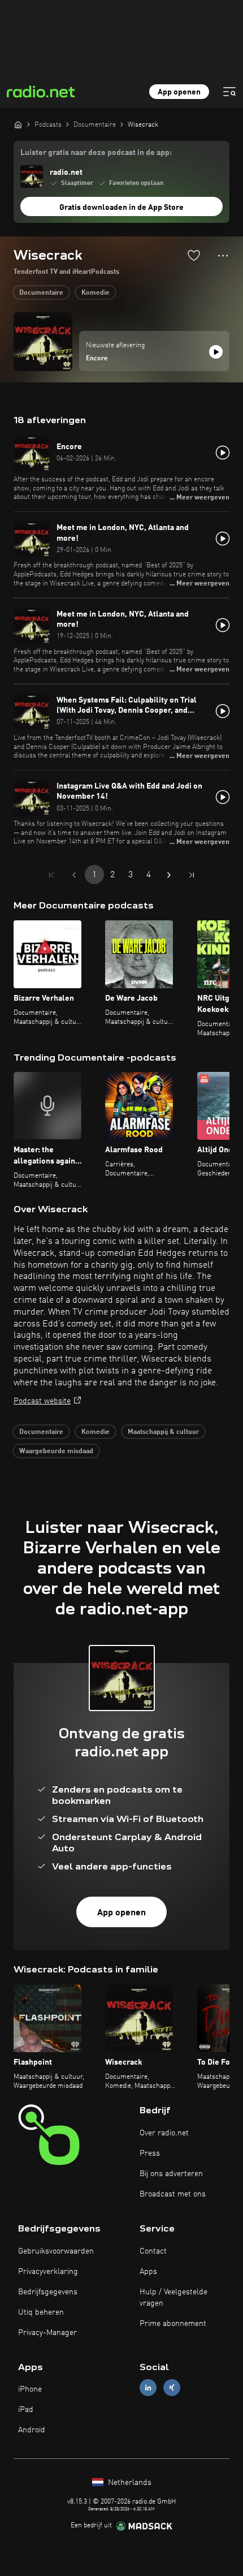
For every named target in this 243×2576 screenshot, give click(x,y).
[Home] (18, 124)
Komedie (96, 293)
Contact (153, 2251)
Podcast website (42, 1401)
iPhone (30, 2389)
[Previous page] (74, 875)
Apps (148, 2272)
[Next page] (169, 875)
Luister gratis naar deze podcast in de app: (96, 153)
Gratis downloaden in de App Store (121, 208)
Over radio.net (164, 2133)
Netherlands (129, 2483)
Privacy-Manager (47, 2333)
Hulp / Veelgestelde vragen (173, 2298)
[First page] (51, 875)
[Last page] (192, 875)
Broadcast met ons (173, 2194)
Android (32, 2430)
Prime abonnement (173, 2324)
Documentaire (41, 293)
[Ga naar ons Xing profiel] (172, 2388)
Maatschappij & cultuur (163, 1432)
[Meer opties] (223, 256)
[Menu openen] (229, 92)
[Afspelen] (216, 352)
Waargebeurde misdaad (56, 1451)
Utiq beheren (41, 2312)
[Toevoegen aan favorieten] (194, 255)
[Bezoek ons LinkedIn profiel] (148, 2388)
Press (150, 2153)
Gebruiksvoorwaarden (56, 2251)
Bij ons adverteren (171, 2174)
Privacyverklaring (48, 2272)
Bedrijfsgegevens (48, 2292)
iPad (26, 2410)
